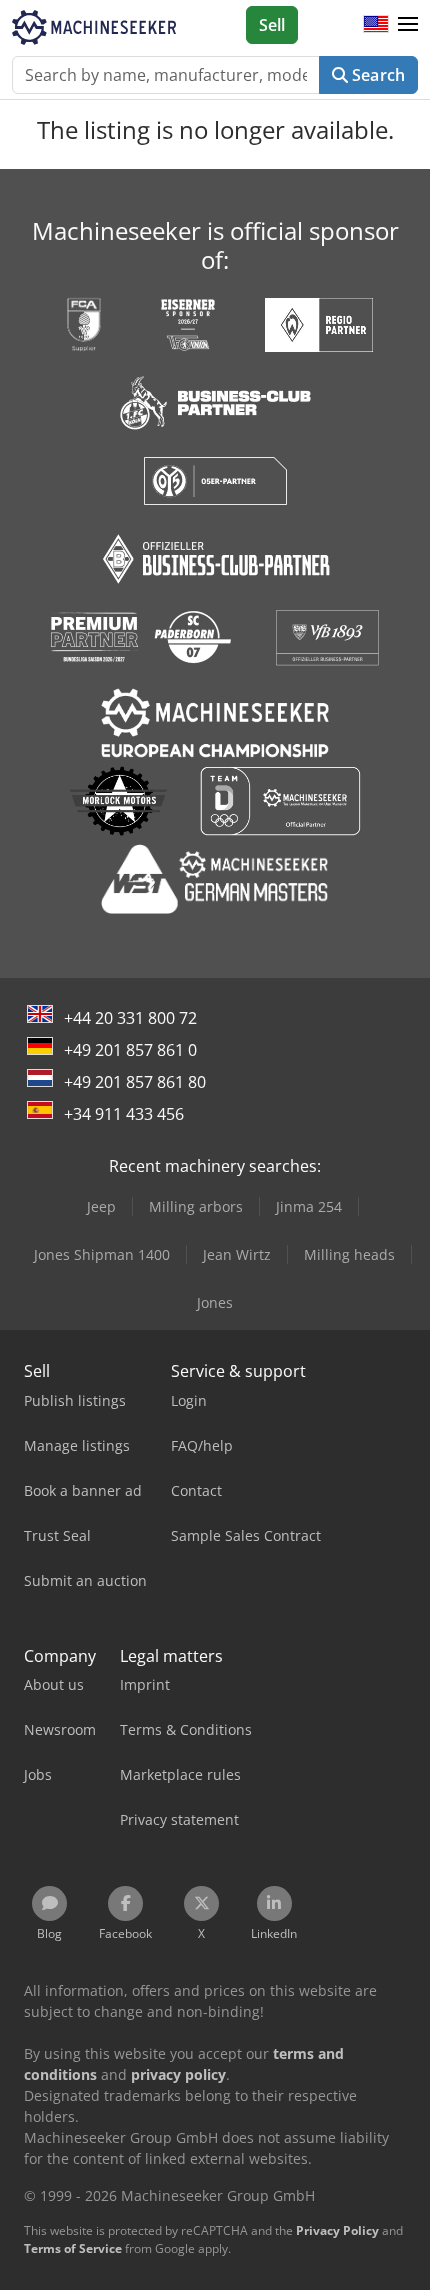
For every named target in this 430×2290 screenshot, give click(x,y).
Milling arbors (196, 1206)
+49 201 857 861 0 (130, 1050)
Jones (215, 1302)
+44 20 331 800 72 (130, 1018)
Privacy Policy (337, 2230)
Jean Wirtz (237, 1254)
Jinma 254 (309, 1206)
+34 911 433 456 (124, 1114)
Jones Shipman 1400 (102, 1254)
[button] (408, 25)
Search (376, 75)
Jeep (101, 1206)
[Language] (376, 25)
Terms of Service (73, 2248)
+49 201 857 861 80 (135, 1082)
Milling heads (349, 1254)
